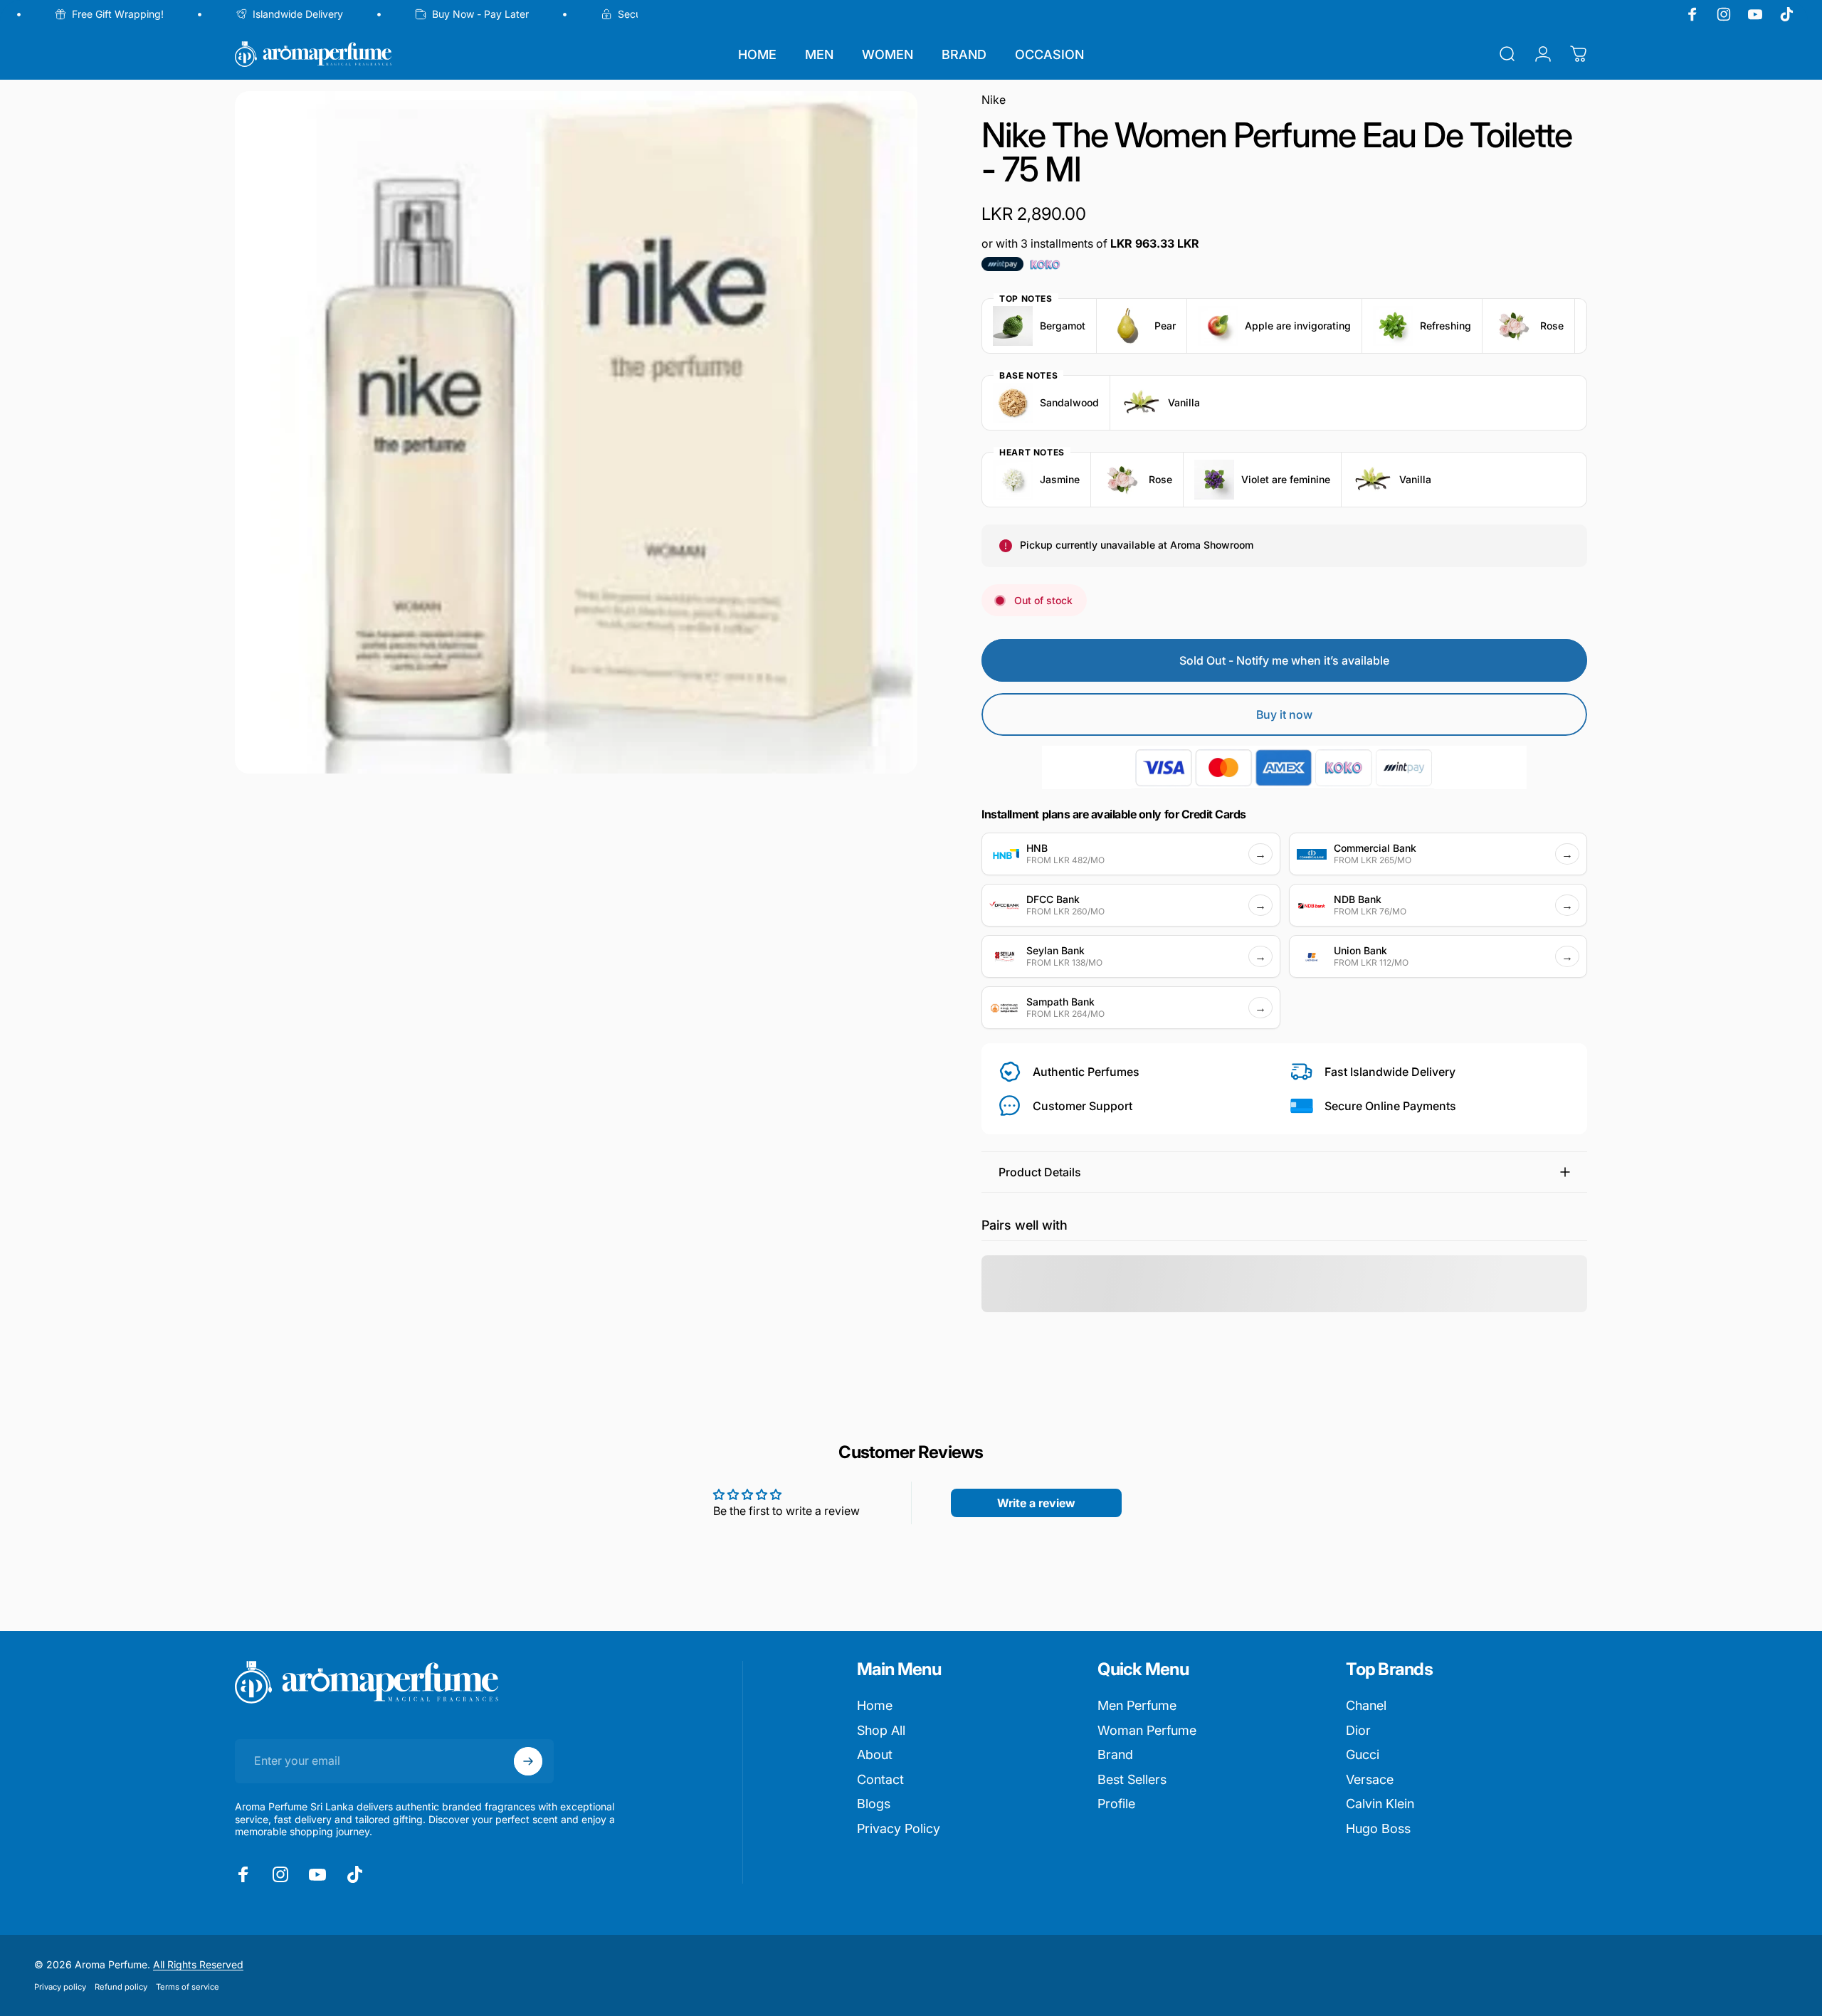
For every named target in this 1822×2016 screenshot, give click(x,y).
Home (875, 1705)
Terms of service (188, 1987)
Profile (1116, 1804)
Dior (1358, 1730)
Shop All (881, 1730)
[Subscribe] (528, 1761)
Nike (994, 100)
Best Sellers (1132, 1779)
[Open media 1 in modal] (576, 432)
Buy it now (1284, 714)
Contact (880, 1779)
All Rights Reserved (198, 1964)
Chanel (1366, 1705)
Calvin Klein (1380, 1804)
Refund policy (121, 1987)
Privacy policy (60, 1987)
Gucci (1363, 1754)
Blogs (874, 1804)
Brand (1115, 1754)
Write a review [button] (1036, 1503)
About (875, 1754)
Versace (1370, 1779)
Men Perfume (1137, 1705)
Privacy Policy (899, 1828)
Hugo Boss (1378, 1828)
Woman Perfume (1147, 1730)
